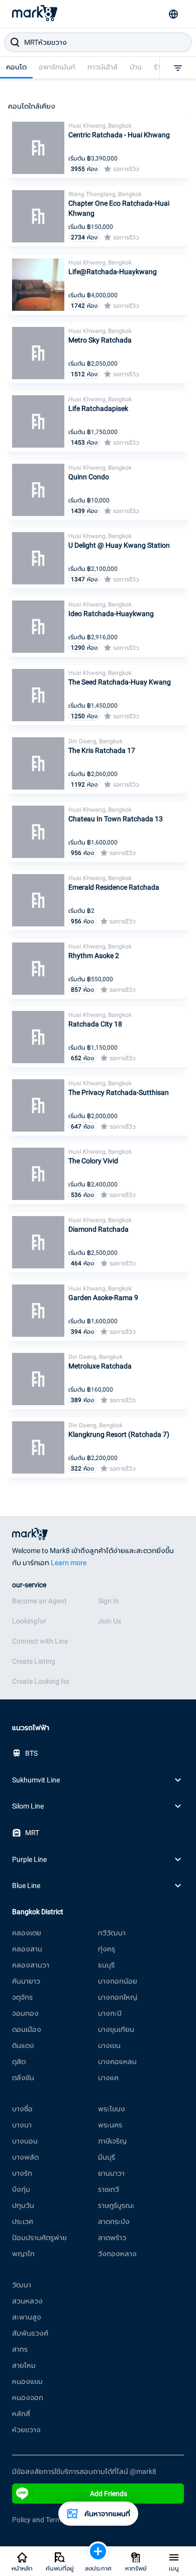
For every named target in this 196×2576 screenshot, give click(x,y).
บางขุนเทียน (116, 2029)
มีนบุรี (107, 2157)
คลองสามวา (31, 1965)
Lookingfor (29, 1621)
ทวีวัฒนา (112, 1933)
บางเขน (109, 2045)
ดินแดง (23, 2045)
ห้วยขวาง (26, 2430)
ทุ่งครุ (107, 1949)
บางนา (22, 2125)
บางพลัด (25, 2157)
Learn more (69, 1563)
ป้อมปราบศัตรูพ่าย (39, 2238)
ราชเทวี (109, 2189)
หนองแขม (27, 2381)
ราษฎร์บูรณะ (116, 2205)
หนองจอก (28, 2397)
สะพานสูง (27, 2317)
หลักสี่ (21, 2414)
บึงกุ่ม (21, 2189)
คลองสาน (27, 1949)
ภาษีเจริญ (112, 2141)
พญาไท (23, 2254)
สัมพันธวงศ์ (30, 2333)
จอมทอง (25, 2013)
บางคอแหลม (117, 2062)
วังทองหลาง (117, 2254)
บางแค (108, 2078)
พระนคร (110, 2125)
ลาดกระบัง (114, 2221)
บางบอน (25, 2141)
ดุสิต (19, 2062)
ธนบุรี (106, 1965)
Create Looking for (41, 1681)
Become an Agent (39, 1601)
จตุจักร (22, 1997)
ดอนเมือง (27, 2029)
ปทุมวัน (23, 2205)
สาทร (20, 2349)
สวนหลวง (27, 2301)
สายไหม (24, 2365)
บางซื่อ (22, 2109)
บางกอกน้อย (118, 1981)
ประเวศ (23, 2221)
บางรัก (22, 2173)
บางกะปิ (110, 2013)
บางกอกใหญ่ (118, 1997)
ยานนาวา (111, 2173)
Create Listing (34, 1661)
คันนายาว (26, 1981)
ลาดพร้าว (112, 2238)
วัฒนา (22, 2285)
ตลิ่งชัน (23, 2078)
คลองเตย (27, 1933)
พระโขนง (112, 2109)
